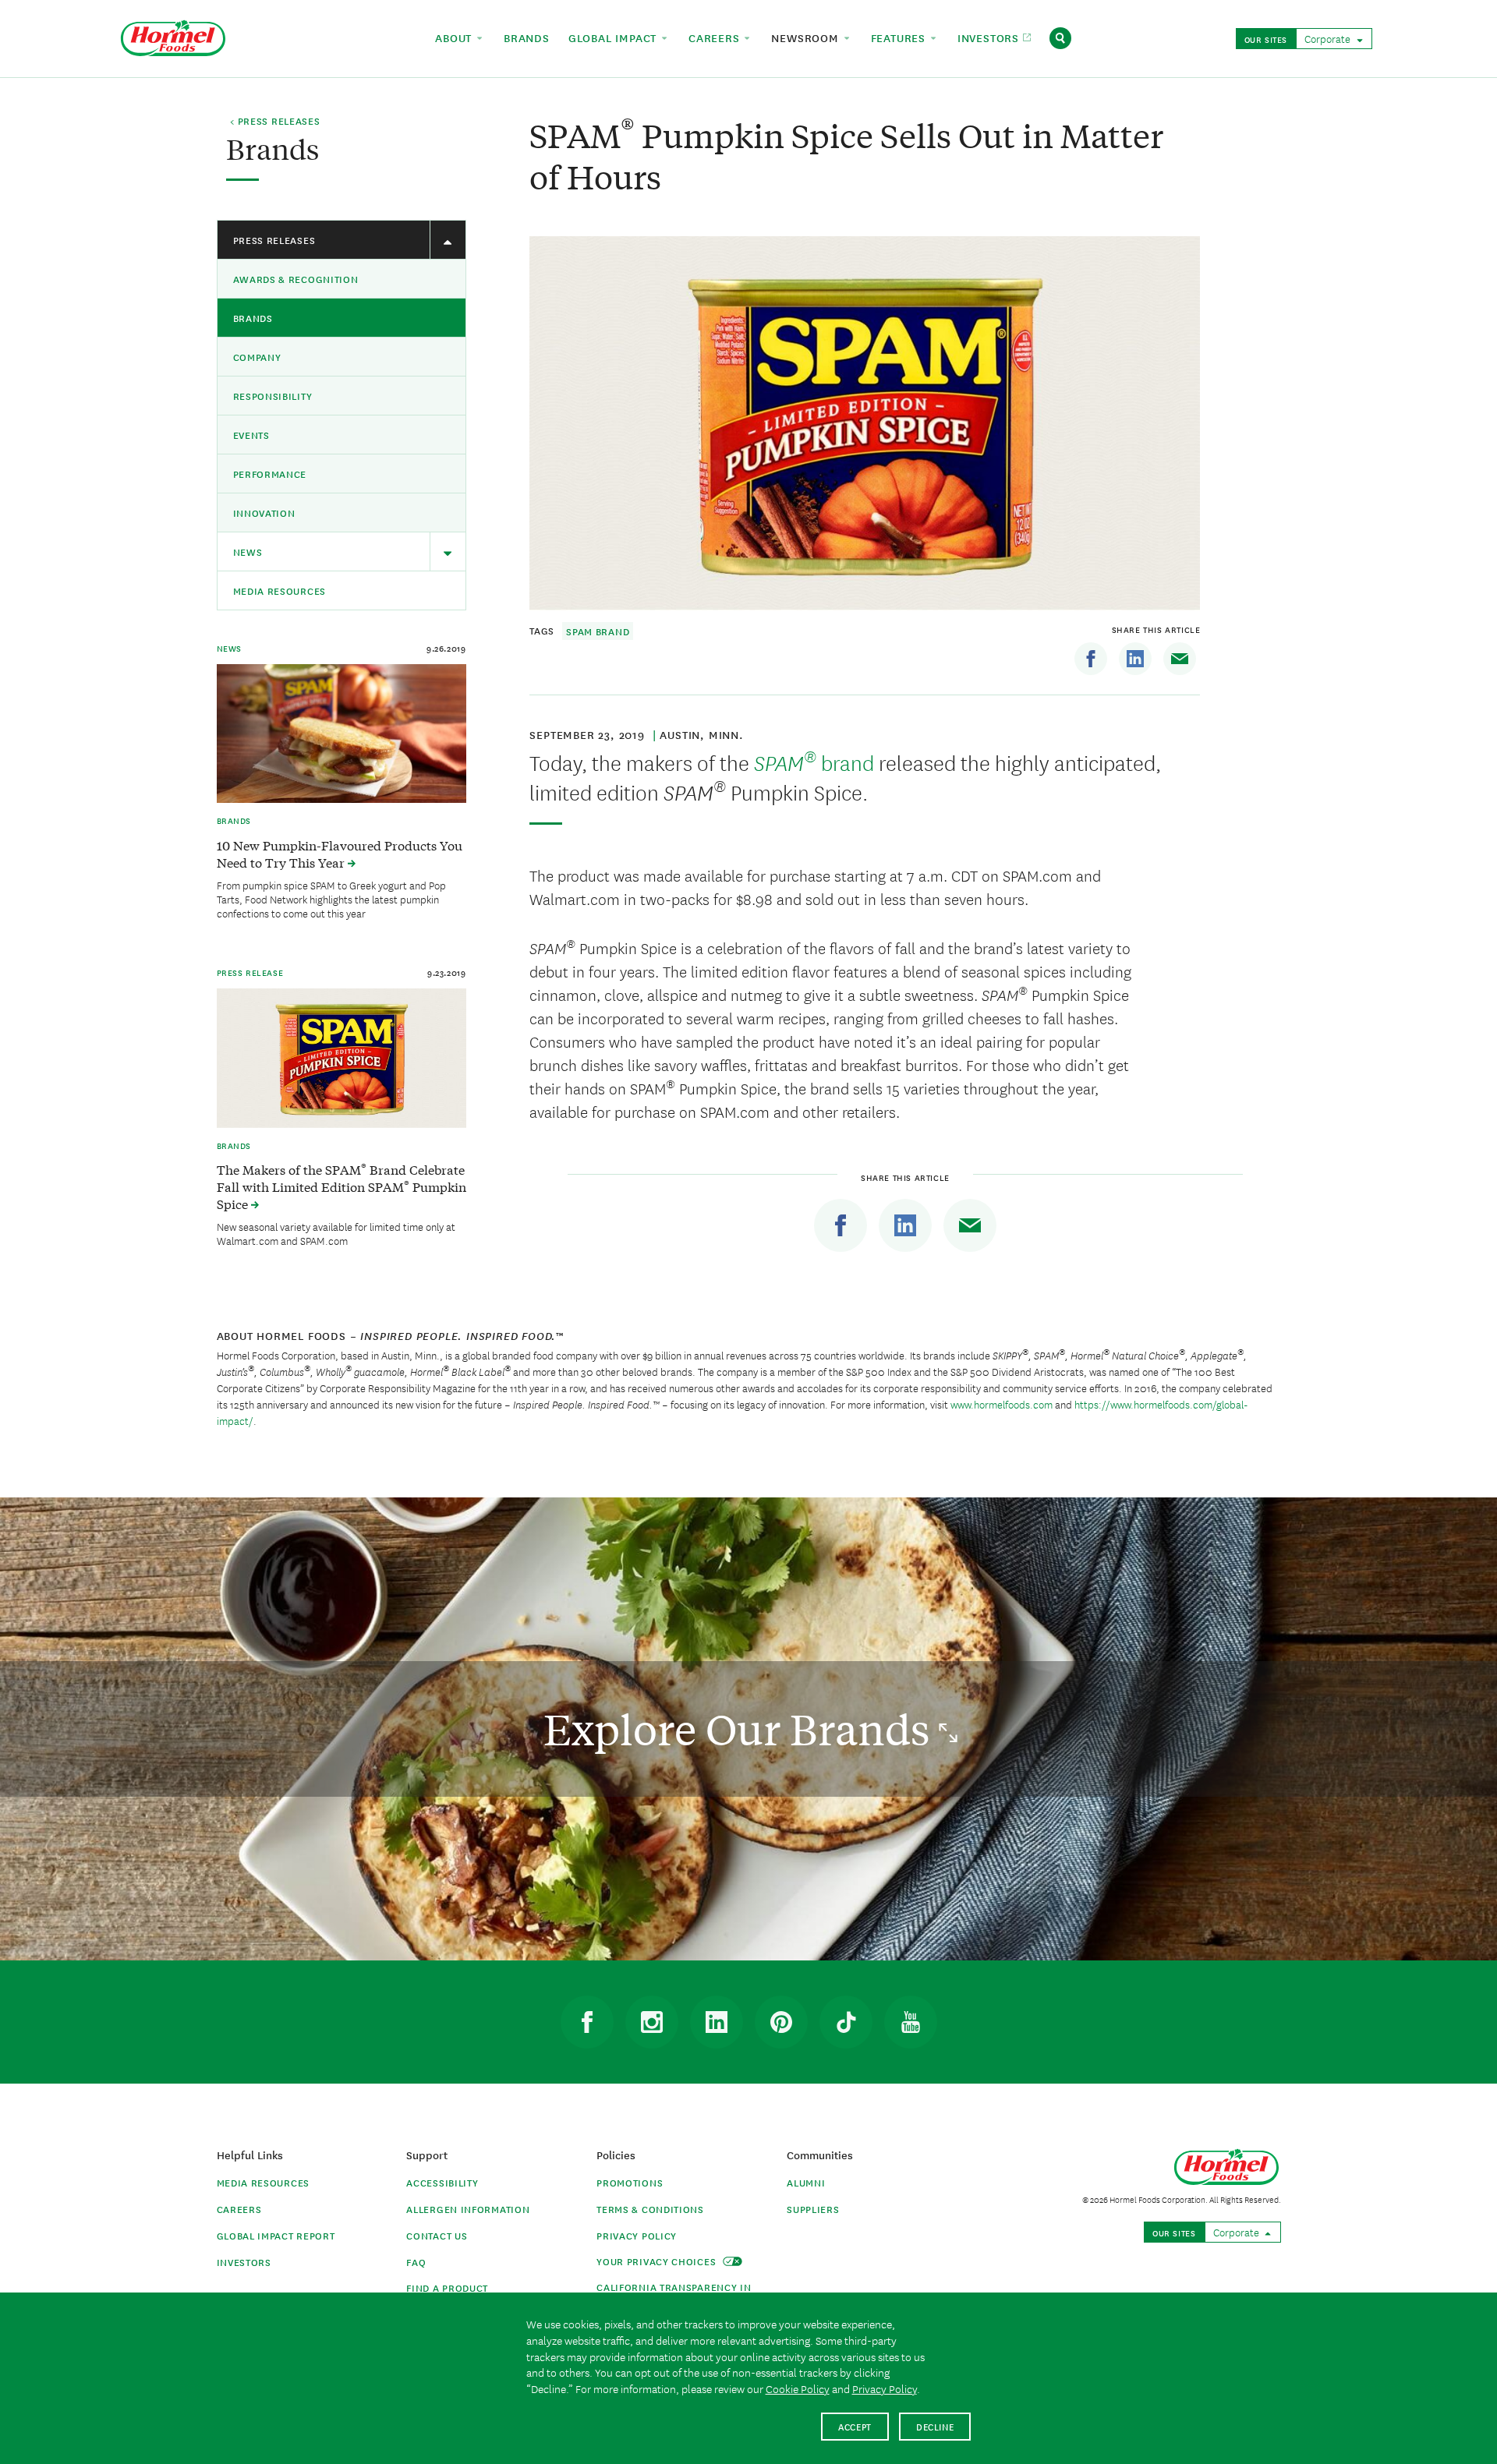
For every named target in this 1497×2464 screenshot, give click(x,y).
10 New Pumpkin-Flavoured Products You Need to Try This (340, 854)
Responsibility (273, 396)
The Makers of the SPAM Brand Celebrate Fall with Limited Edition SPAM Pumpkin (342, 1186)
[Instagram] (652, 2022)
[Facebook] (1091, 659)
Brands (253, 318)
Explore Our (741, 1729)
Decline (935, 2426)
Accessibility (442, 2182)
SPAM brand (598, 631)
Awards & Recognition (296, 279)
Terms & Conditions (650, 2209)
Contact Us (437, 2235)
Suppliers (813, 2209)
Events (251, 435)
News (248, 551)
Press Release (250, 972)
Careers (239, 2209)
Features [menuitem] (900, 37)
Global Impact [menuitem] (614, 37)
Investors (244, 2262)
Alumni (806, 2182)
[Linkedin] (1135, 659)
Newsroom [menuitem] (807, 37)
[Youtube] (911, 2022)
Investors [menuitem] (990, 37)
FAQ (416, 2262)
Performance (270, 474)
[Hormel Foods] (173, 36)
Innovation (264, 513)
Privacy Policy (637, 2235)
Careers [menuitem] (716, 37)
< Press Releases (275, 122)
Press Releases (274, 240)
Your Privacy (658, 2261)
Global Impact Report (276, 2235)
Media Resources (280, 590)
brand (812, 762)
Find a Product (447, 2287)
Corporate (1329, 38)
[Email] (1180, 659)
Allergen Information (468, 2209)
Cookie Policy (798, 2388)
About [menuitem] (455, 37)
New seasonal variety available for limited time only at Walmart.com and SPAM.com (336, 1233)
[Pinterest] (781, 2022)
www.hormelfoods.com (1002, 1404)
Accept (855, 2426)
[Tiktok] (846, 2022)
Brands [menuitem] (527, 37)
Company (257, 357)
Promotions (630, 2182)
